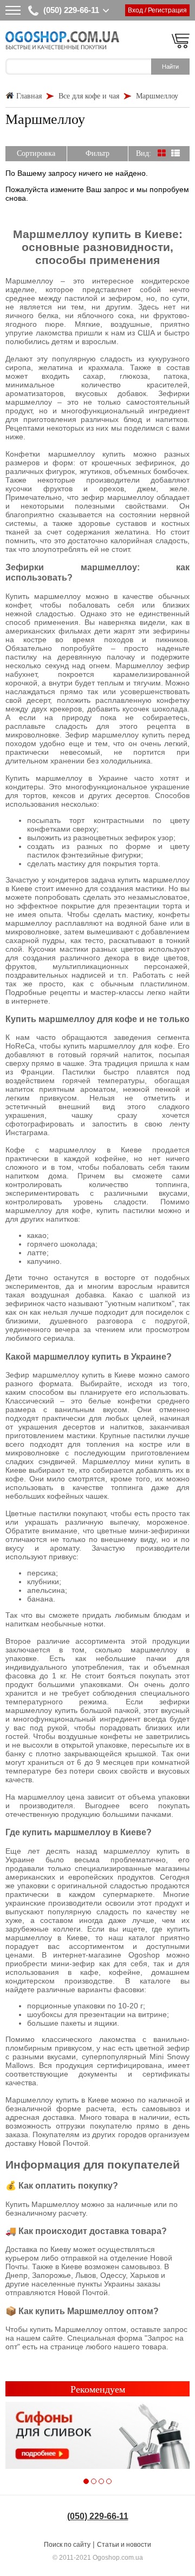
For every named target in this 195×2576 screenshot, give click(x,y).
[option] (97, 2436)
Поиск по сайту (67, 2545)
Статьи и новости (124, 2545)
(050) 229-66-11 (71, 10)
